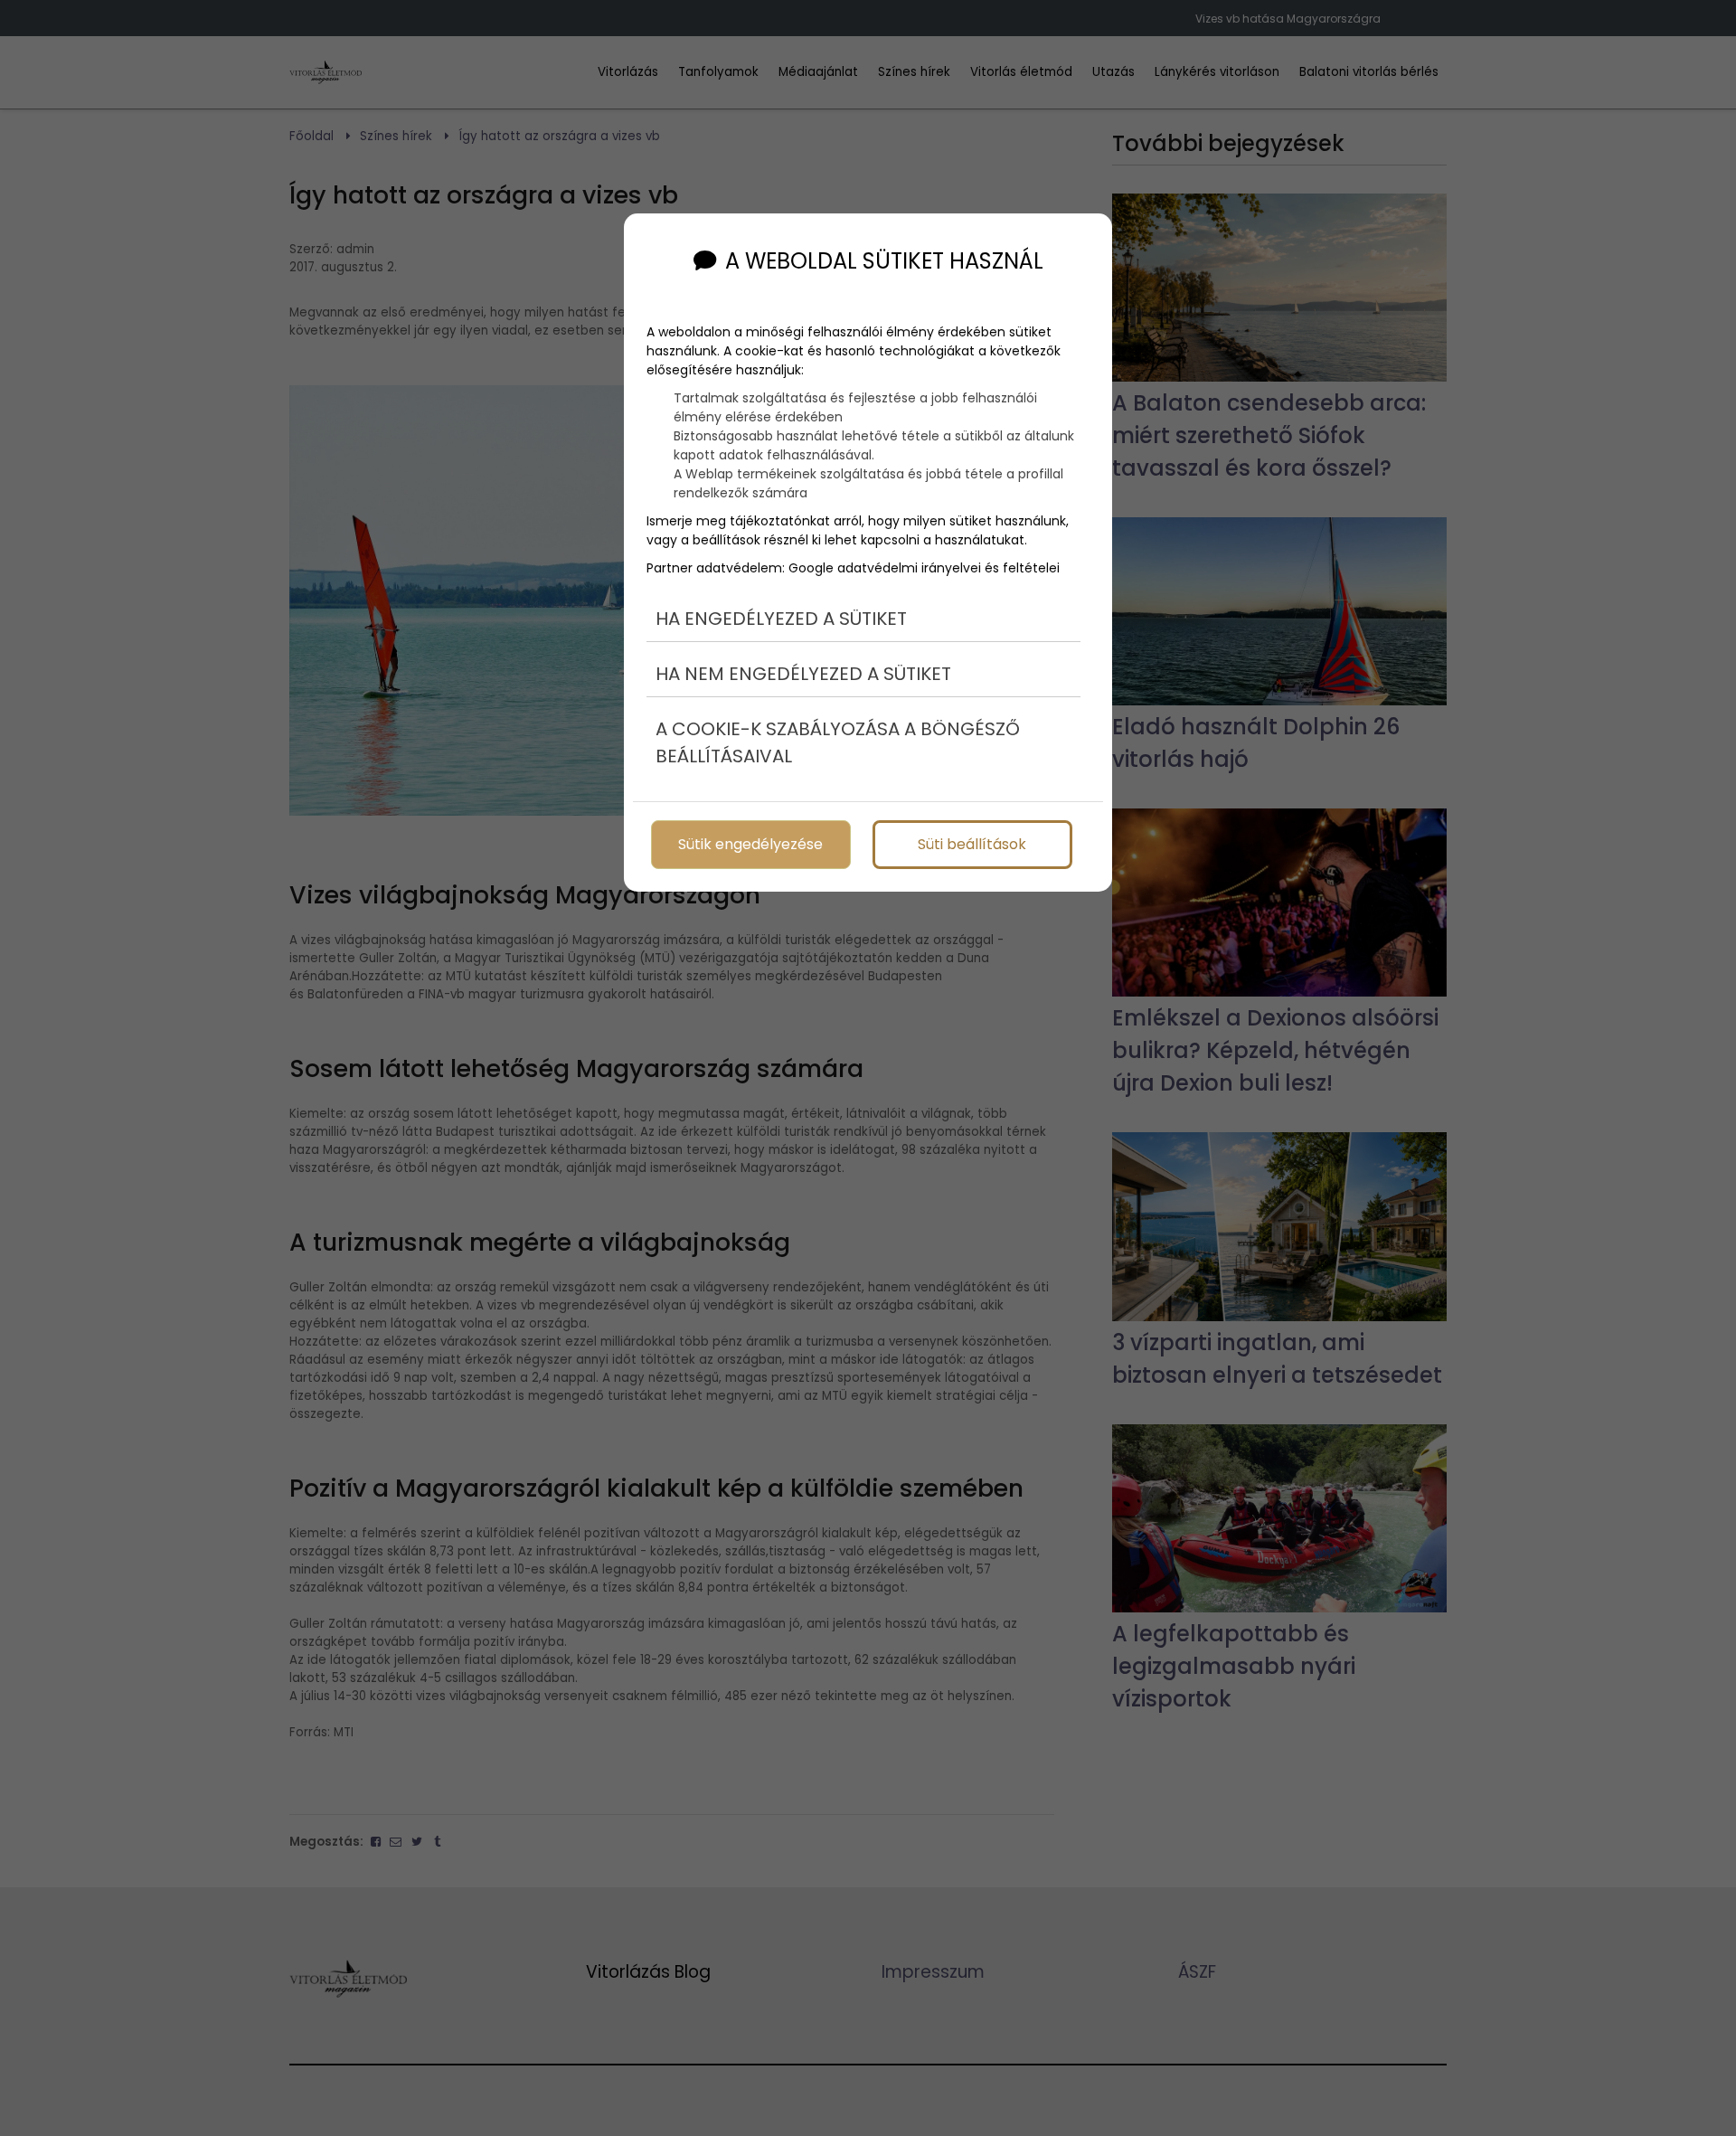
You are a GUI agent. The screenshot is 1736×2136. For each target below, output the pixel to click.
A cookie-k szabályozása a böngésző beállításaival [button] (838, 742)
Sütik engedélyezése (750, 844)
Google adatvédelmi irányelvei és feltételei (924, 568)
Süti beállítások (972, 844)
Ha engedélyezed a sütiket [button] (781, 619)
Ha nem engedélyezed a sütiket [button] (803, 674)
